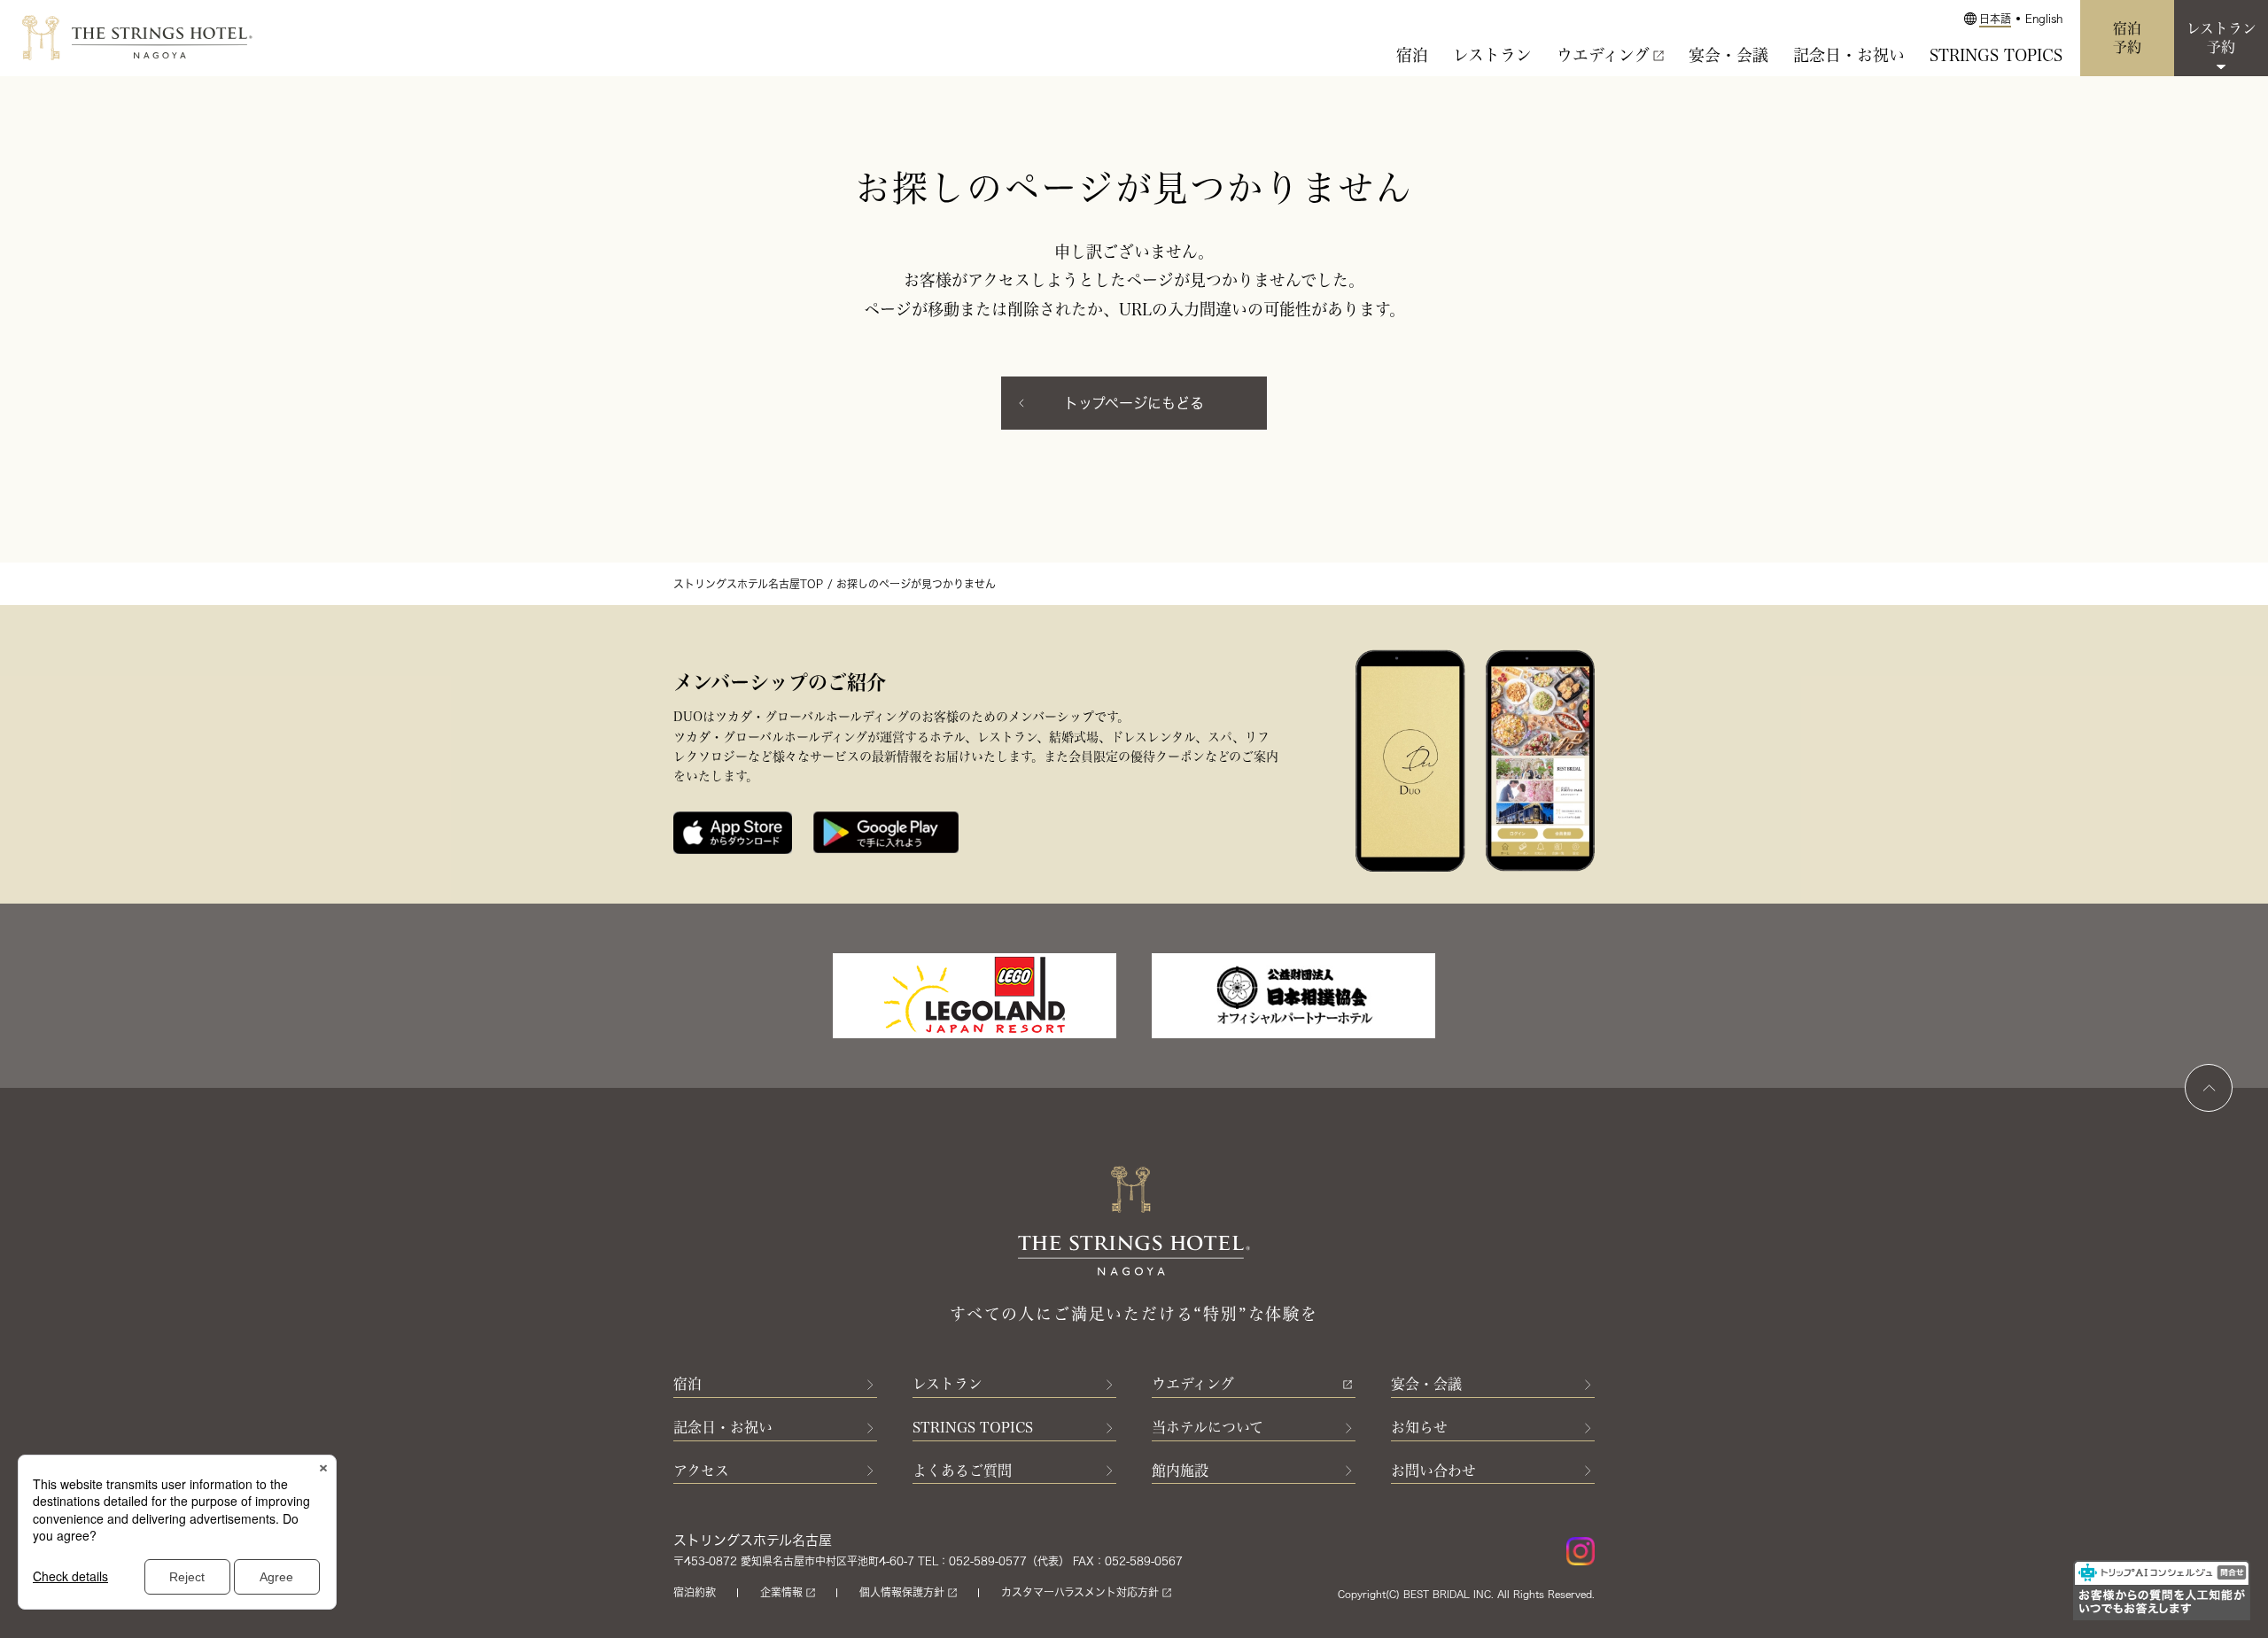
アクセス (701, 1471)
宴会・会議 (1728, 55)
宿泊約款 (695, 1592)
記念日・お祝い (1849, 55)
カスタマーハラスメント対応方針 (1080, 1592)
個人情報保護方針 (902, 1592)
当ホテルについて (1208, 1427)
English (2044, 19)
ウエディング (1603, 55)
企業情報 (781, 1592)
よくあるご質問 (962, 1471)
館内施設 (1180, 1471)
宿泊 (1412, 55)
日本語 (1995, 19)
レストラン (1492, 55)
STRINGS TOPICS (1996, 55)
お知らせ (1419, 1427)
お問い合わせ (1433, 1471)
